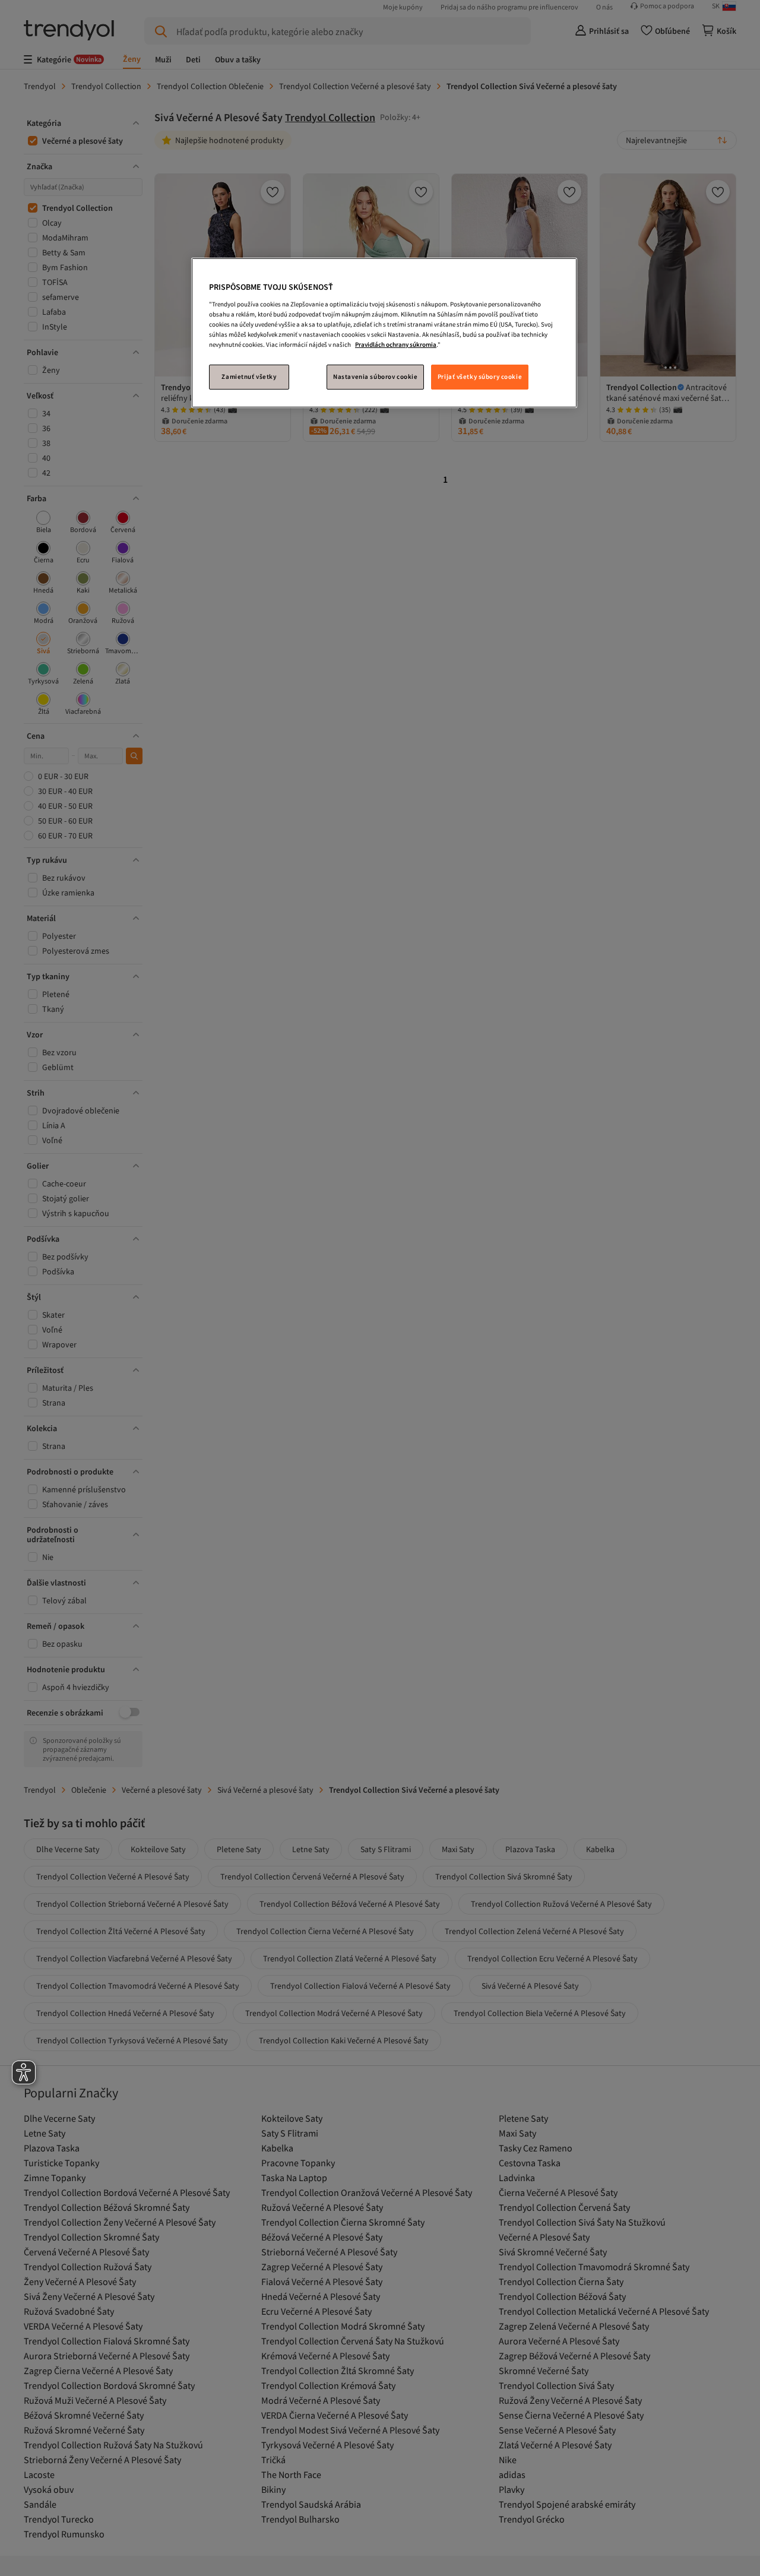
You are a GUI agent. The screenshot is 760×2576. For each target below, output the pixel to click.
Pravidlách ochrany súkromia (396, 344)
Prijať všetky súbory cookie (480, 376)
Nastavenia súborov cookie (375, 376)
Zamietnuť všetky (249, 376)
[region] (384, 333)
